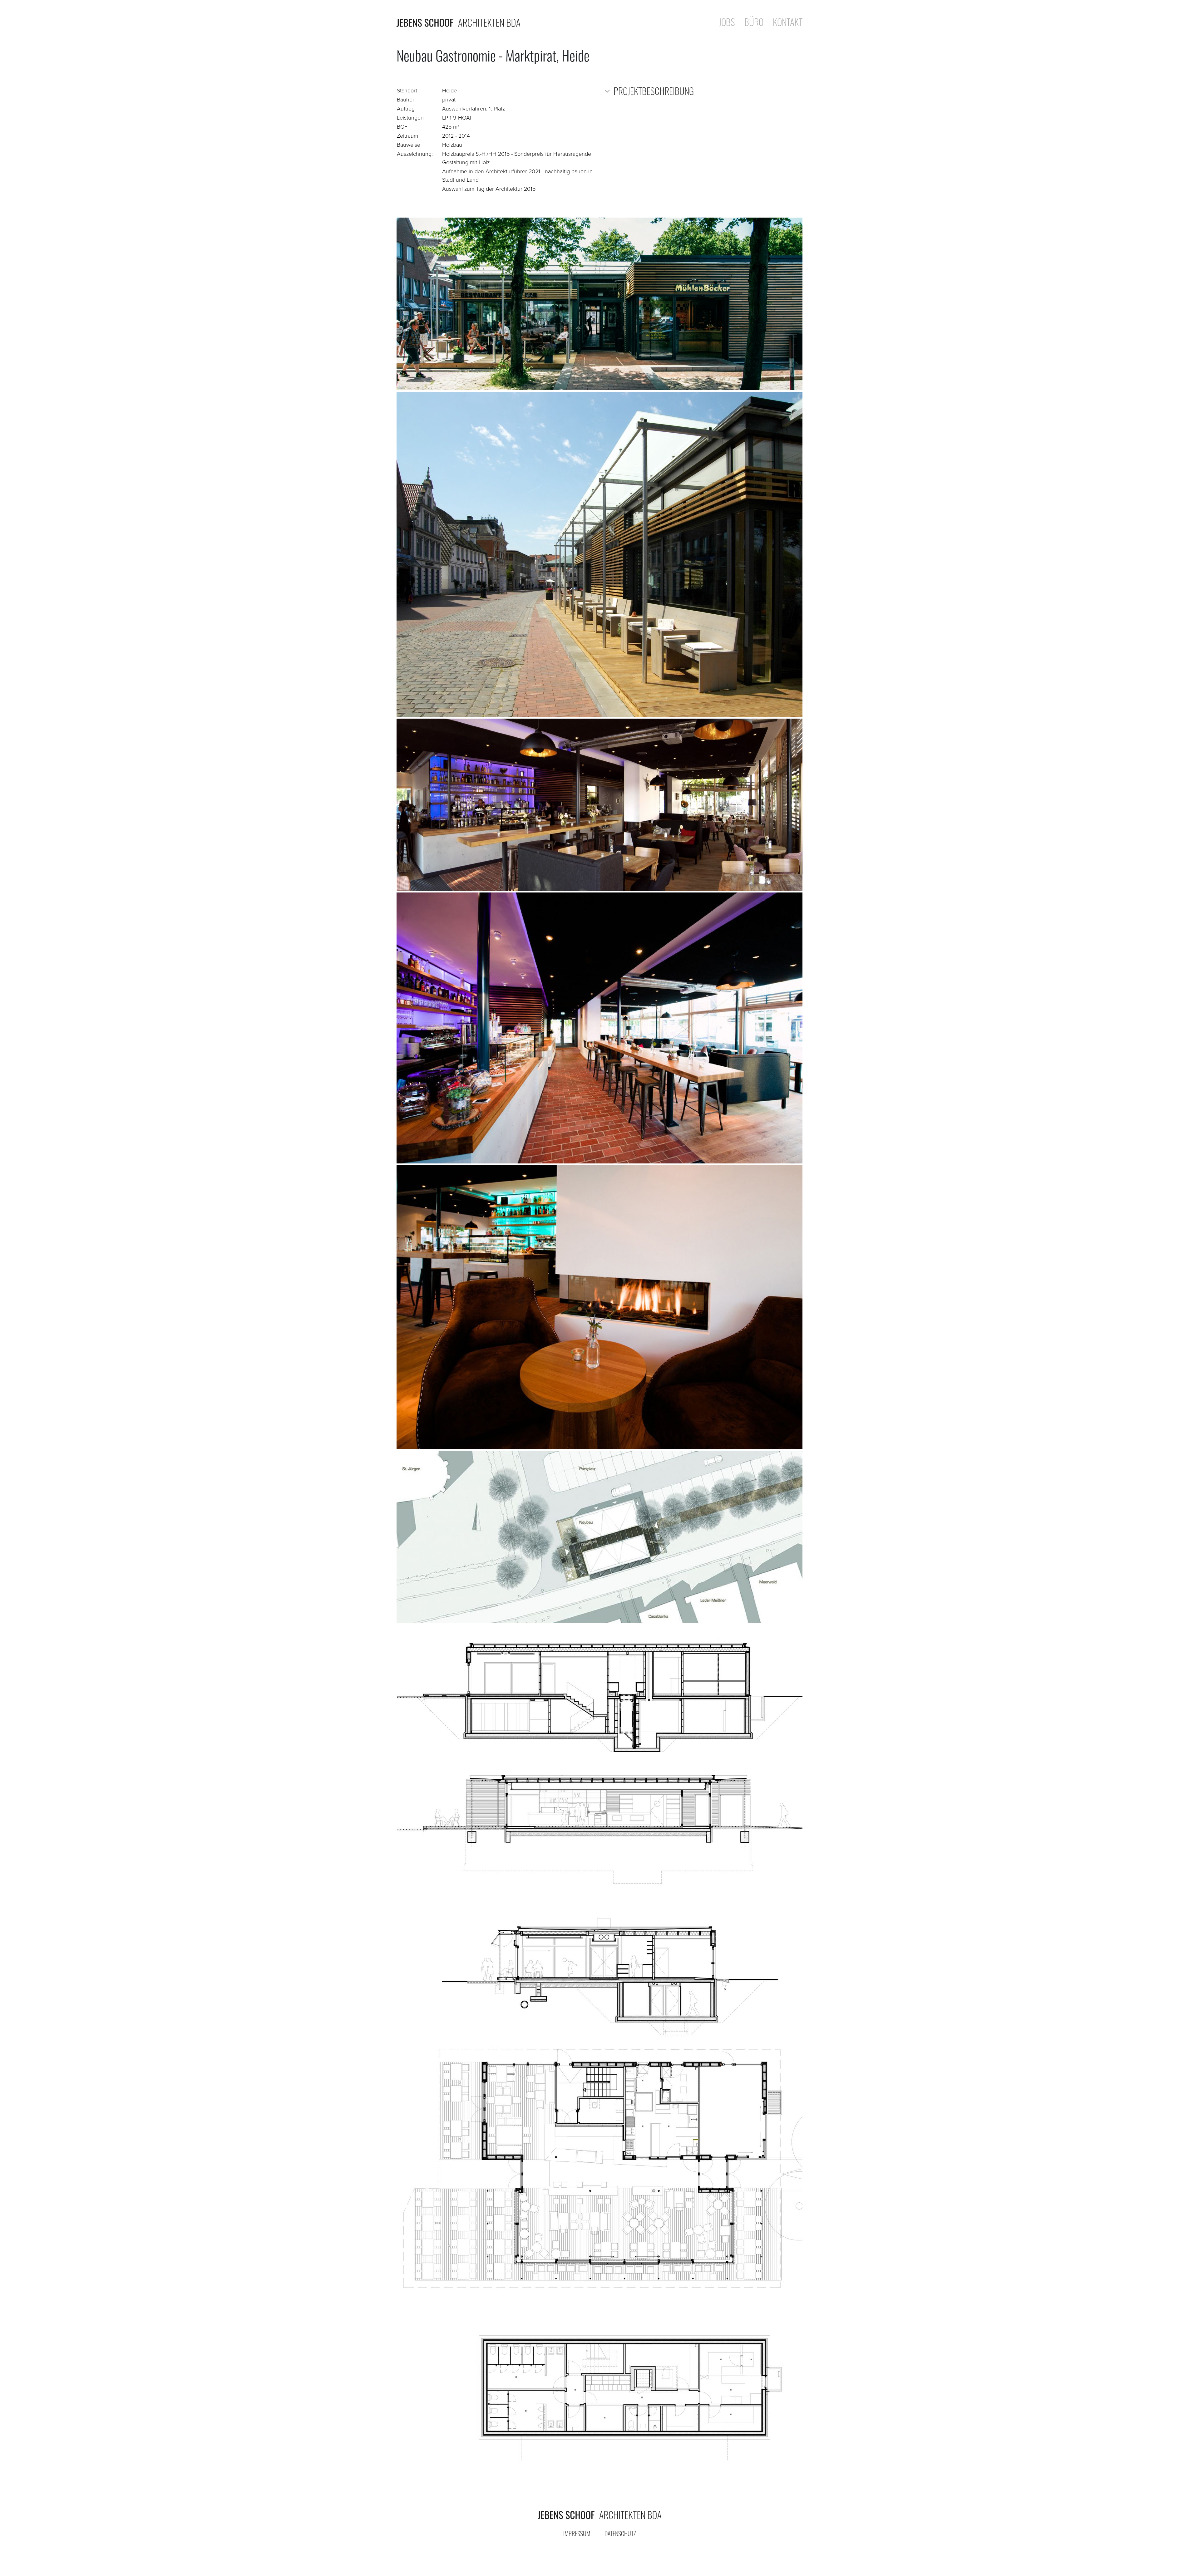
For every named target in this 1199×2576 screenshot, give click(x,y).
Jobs (727, 23)
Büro (754, 23)
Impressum (577, 2533)
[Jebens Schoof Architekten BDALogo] (599, 2515)
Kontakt (788, 23)
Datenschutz (620, 2533)
